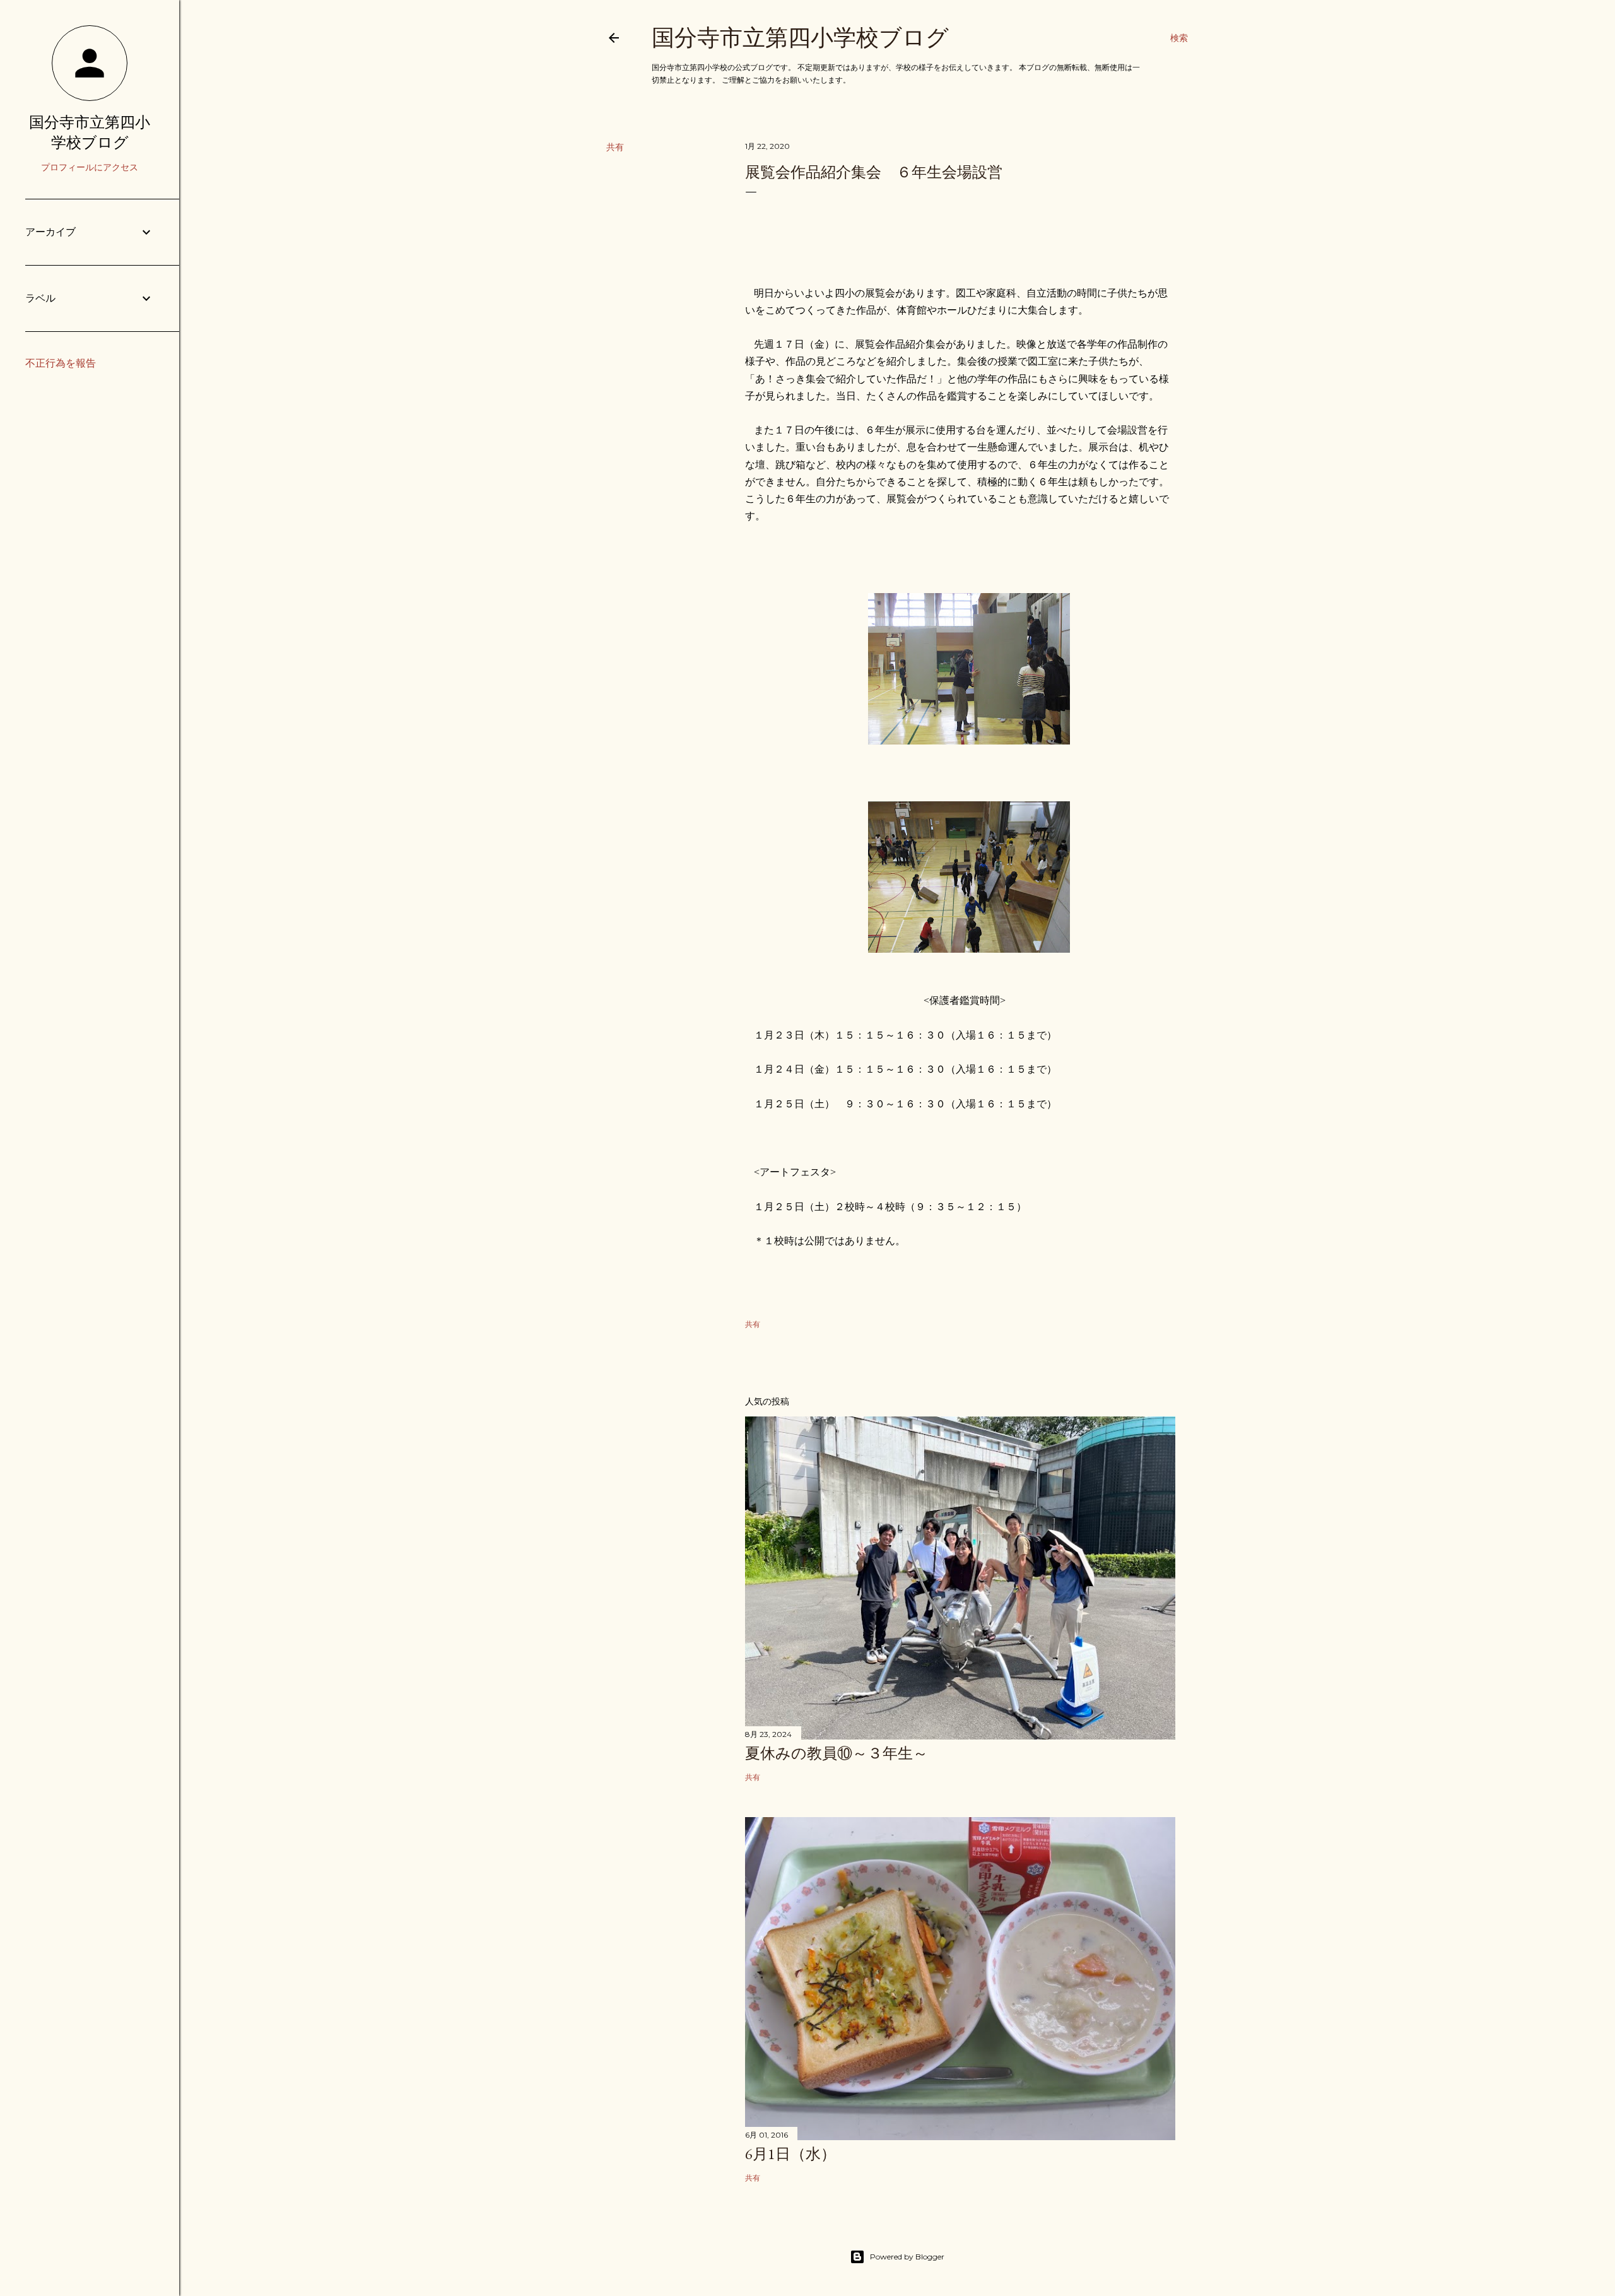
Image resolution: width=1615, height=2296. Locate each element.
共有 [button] (615, 147)
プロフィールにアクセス (90, 167)
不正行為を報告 (61, 363)
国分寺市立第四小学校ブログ (800, 38)
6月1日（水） (790, 2154)
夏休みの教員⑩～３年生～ (837, 1753)
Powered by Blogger (907, 2257)
